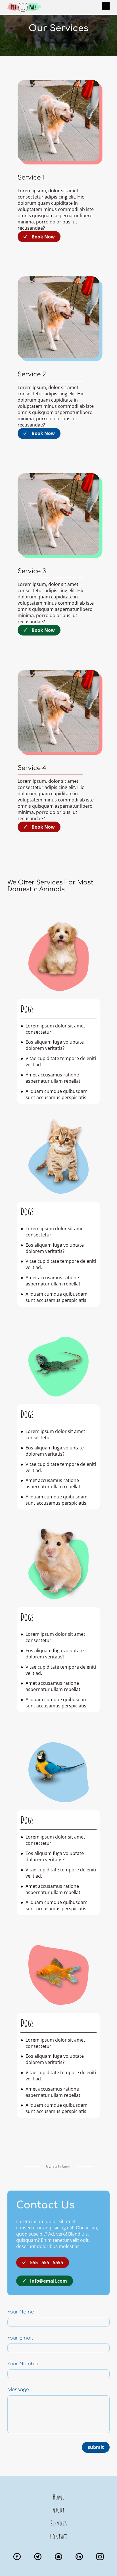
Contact (59, 2536)
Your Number (23, 2364)
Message (18, 2390)
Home (58, 2497)
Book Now (43, 237)
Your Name (21, 2312)
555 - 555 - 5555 (47, 2262)
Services (58, 2523)
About (59, 2510)
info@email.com (49, 2281)
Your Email (20, 2338)
